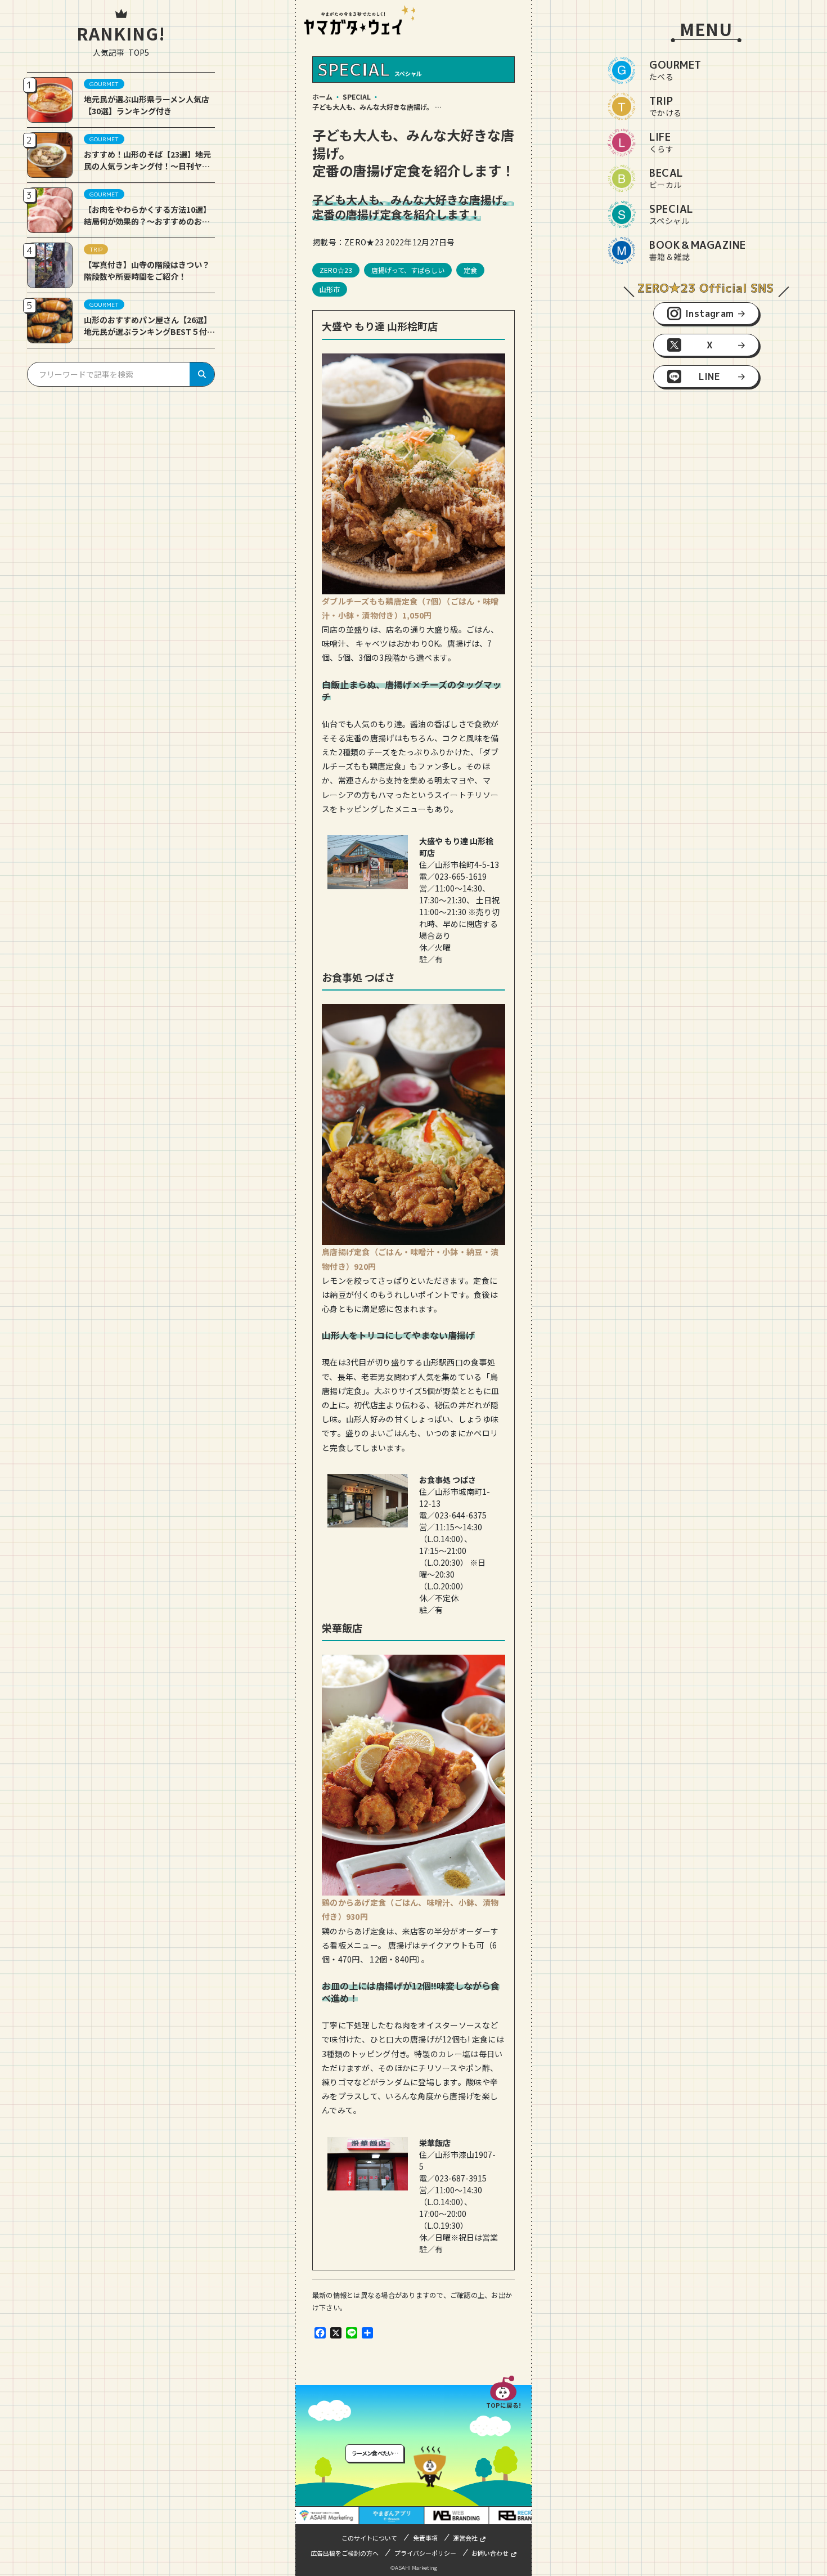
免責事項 (425, 2538)
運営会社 (465, 2538)
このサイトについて (369, 2538)
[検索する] (202, 374)
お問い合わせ (490, 2553)
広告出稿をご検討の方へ (345, 2553)
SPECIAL (357, 97)
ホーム (322, 97)
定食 (470, 270)
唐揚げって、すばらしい (408, 270)
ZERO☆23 (336, 270)
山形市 (330, 289)
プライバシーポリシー (425, 2553)
